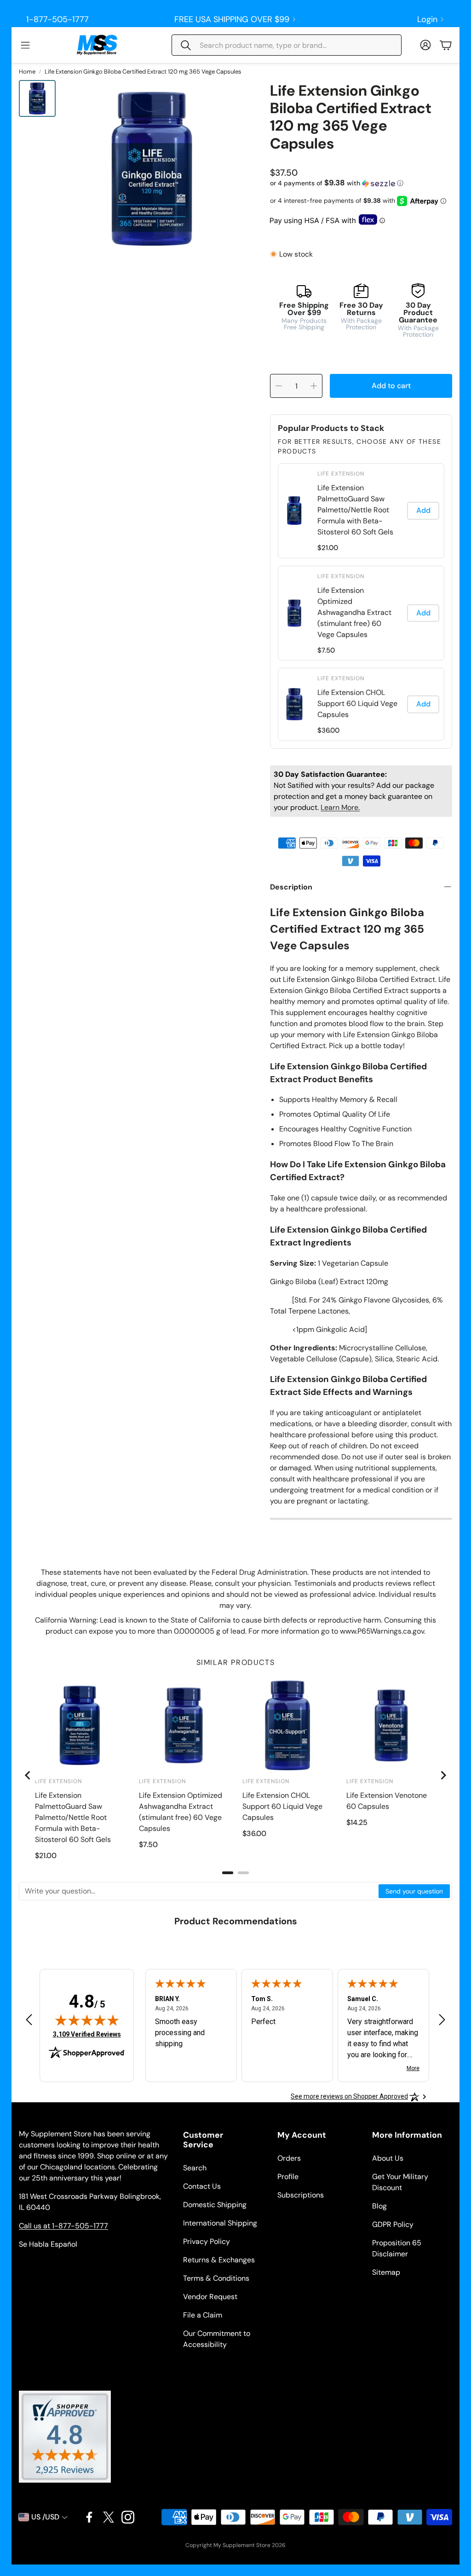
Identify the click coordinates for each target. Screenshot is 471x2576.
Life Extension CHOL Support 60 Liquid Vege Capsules (357, 703)
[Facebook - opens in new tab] (89, 2517)
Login (427, 19)
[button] (287, 45)
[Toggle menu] (25, 45)
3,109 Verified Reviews (87, 2034)
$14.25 (357, 1822)
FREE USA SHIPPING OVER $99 (232, 19)
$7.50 (326, 650)
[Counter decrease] (279, 386)
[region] (361, 602)
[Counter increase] (314, 386)
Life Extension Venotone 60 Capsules (387, 1801)
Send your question (414, 1891)
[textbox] (199, 1891)
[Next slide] (443, 1775)
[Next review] (442, 2019)
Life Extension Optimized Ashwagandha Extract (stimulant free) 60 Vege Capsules (354, 612)
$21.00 (328, 548)
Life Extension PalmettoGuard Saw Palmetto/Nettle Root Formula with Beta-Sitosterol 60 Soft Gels (355, 510)
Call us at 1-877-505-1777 (63, 2226)
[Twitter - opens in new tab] (109, 2517)
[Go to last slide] (28, 1775)
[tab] (228, 1873)
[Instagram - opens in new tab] (128, 2517)
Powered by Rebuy (361, 742)
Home (27, 72)
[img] (87, 2020)
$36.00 (328, 730)
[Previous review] (29, 2019)
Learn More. (340, 807)
